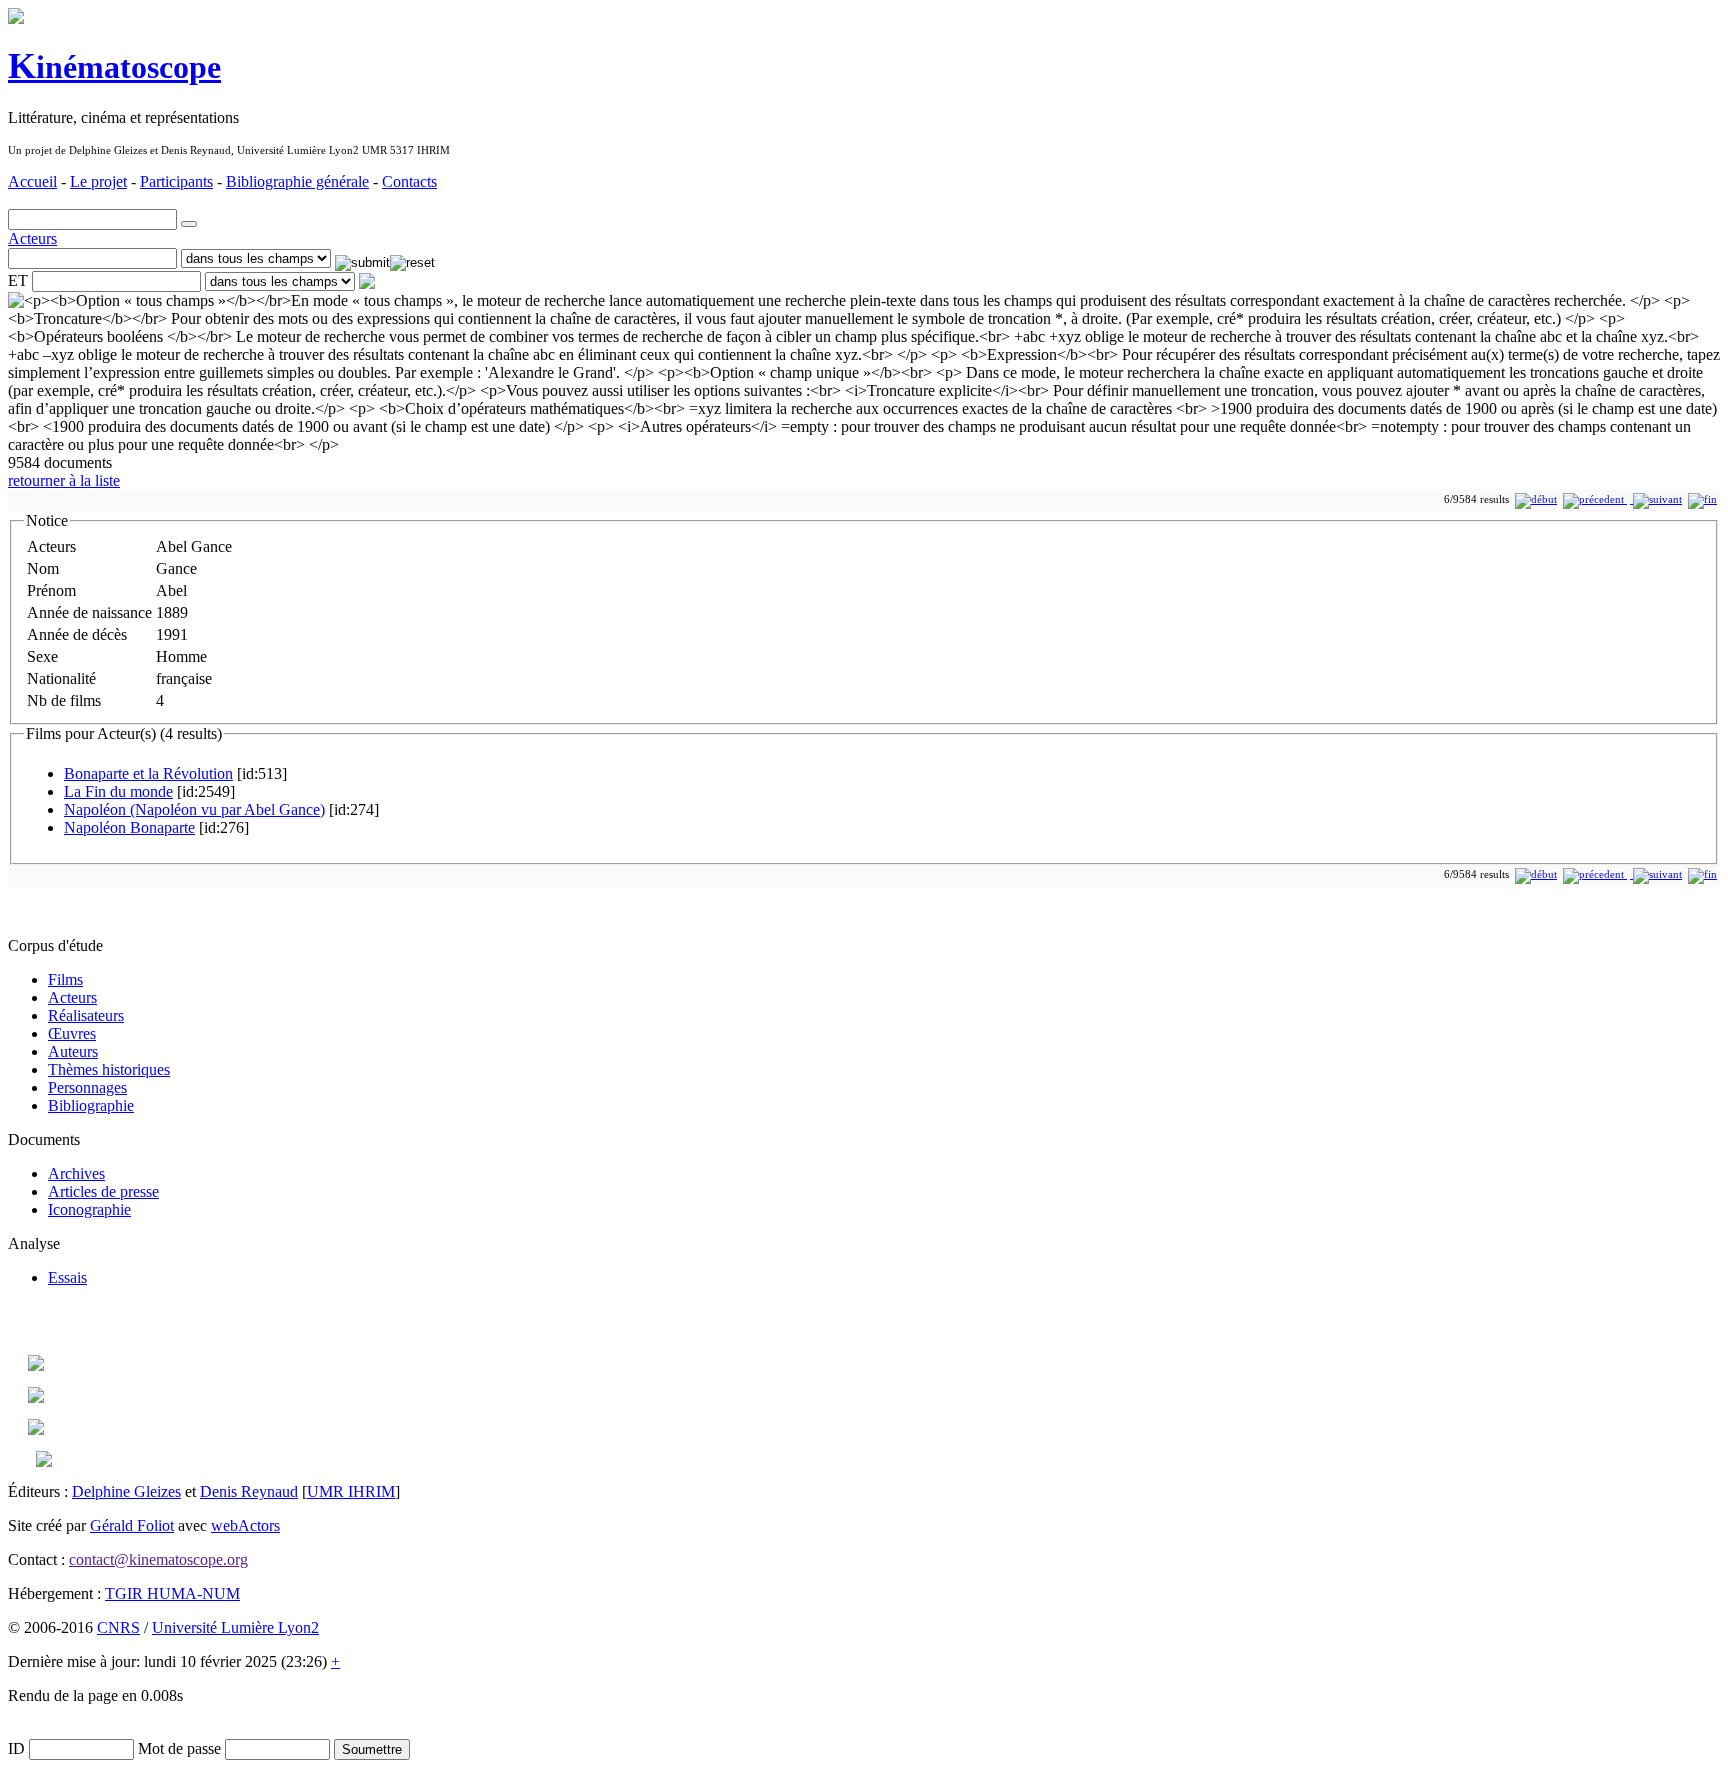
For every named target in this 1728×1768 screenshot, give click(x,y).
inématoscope (114, 67)
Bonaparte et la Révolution (148, 773)
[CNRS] (44, 1461)
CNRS (118, 1627)
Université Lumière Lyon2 (235, 1627)
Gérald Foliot (132, 1525)
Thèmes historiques (109, 1069)
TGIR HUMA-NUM (172, 1593)
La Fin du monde (118, 791)
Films (65, 979)
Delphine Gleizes (126, 1491)
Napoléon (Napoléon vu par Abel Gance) (194, 809)
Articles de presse (103, 1191)
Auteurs (73, 1051)
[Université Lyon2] (36, 1397)
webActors (245, 1525)
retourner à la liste (64, 480)
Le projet (98, 181)
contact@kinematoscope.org (158, 1559)
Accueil (32, 181)
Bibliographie (91, 1105)
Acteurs (32, 238)
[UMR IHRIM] (36, 1365)
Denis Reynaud (249, 1491)
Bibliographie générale (297, 181)
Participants (176, 181)
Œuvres (72, 1033)
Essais (67, 1277)
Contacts (409, 181)
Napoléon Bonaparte (129, 827)
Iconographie (89, 1209)
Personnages (87, 1087)
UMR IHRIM (351, 1491)
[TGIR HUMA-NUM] (36, 1429)
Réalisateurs (86, 1015)
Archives (76, 1173)
